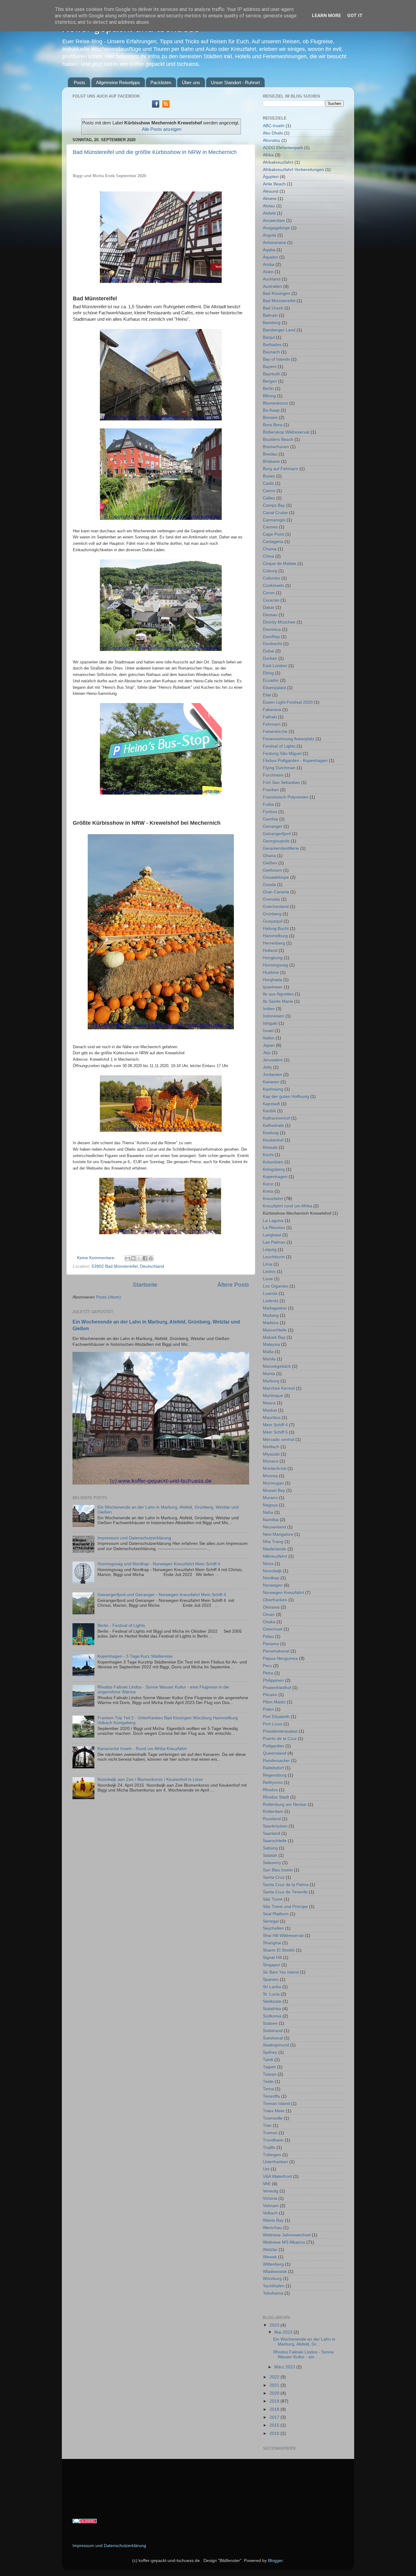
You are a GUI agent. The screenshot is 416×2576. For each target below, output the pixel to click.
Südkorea (272, 2016)
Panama (271, 1644)
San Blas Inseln (278, 1870)
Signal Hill (272, 1958)
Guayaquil (273, 921)
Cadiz (268, 483)
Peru (267, 1666)
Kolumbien (273, 1162)
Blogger (275, 2561)
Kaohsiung (273, 1089)
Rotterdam (273, 1811)
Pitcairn (270, 1695)
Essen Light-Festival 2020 (288, 702)
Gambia (270, 819)
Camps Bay (274, 505)
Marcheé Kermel (279, 1388)
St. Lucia (271, 1994)
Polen (268, 1709)
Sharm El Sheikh (279, 1950)
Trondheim (273, 2140)
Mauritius (272, 1418)
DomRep (271, 637)
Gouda (269, 885)
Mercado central (279, 1440)
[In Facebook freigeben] (145, 1258)
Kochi (268, 1155)
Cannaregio (274, 520)
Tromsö (270, 2133)
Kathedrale (273, 1125)
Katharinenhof (276, 1118)
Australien (272, 286)
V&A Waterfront (277, 2176)
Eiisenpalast (274, 688)
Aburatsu (271, 140)
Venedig (271, 2191)
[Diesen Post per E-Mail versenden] (128, 1258)
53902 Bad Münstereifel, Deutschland (128, 1266)
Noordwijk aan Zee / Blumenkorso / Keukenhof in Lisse (150, 1779)
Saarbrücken (275, 1826)
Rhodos (270, 1790)
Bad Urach (273, 308)
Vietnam (271, 2206)
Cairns (269, 491)
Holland (270, 950)
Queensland (275, 1753)
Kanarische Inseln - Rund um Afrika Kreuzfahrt (142, 1749)
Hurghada (272, 980)
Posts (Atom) (108, 1297)
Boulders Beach (278, 439)
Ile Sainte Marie (278, 1001)
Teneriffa (271, 2096)
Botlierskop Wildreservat (286, 432)
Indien (269, 1009)
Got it (355, 16)
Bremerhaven (276, 447)
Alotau (269, 206)
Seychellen (273, 1928)
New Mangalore (278, 1534)
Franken (271, 790)
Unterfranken (275, 2162)
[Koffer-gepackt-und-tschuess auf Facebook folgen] (156, 106)
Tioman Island (276, 2104)
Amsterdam (274, 221)
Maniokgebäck (277, 1366)
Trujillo (269, 2147)
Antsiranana (274, 243)
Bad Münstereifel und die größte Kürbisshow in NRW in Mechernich (155, 152)
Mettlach (271, 1447)
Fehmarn (272, 724)
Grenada (271, 899)
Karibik (269, 1111)
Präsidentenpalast (280, 1731)
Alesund (271, 191)
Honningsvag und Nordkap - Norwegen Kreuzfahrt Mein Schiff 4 (159, 1564)
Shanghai (272, 1943)
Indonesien (273, 1016)
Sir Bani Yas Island (281, 1972)
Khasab (270, 1147)
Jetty (267, 1067)
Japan (269, 1045)
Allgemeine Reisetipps (118, 82)
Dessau (270, 615)
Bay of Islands (276, 359)
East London (275, 666)
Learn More (326, 16)
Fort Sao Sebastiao (281, 782)
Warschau (272, 2228)
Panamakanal (276, 1651)
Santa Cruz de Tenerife (285, 1892)
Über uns (191, 82)
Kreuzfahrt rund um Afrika (287, 1206)
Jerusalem (273, 1060)
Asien (268, 272)
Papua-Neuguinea (280, 1658)
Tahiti (268, 2060)
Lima (268, 1264)
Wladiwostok (275, 2272)
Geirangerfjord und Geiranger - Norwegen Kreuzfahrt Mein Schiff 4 (162, 1595)
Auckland (272, 279)
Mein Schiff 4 (275, 1425)
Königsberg (274, 1169)
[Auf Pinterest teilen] (151, 1258)
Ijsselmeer (273, 987)
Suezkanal (273, 2038)
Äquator (270, 257)
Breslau (270, 454)
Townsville (273, 2118)
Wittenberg (273, 2264)
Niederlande (275, 1549)
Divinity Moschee (279, 622)
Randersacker (276, 1761)
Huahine (271, 972)
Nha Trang (273, 1542)
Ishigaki (270, 1023)
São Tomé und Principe (285, 1907)
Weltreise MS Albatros (284, 2242)
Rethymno (273, 1783)
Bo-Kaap (271, 410)
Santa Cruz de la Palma (286, 1885)
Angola (270, 235)
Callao (269, 498)
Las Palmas (274, 1242)
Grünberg (272, 914)
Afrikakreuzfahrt (278, 162)
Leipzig (270, 1250)
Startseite (145, 1285)
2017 (275, 2417)
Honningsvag (275, 965)
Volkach (270, 2213)
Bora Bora (273, 425)
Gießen (270, 863)
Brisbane (271, 461)
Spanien (271, 1979)
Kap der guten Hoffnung (286, 1097)
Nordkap (271, 1578)
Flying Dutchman (279, 768)
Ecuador (271, 680)
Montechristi (275, 1468)
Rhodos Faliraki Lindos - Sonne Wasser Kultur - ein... (303, 2354)
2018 (275, 2409)
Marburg (271, 1381)
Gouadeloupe (276, 877)
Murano (270, 1498)
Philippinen (273, 1680)
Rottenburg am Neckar (285, 1804)
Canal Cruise (275, 513)
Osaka (269, 1622)
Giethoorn (272, 870)
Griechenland (276, 907)
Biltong (269, 396)
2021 (275, 2385)
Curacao (271, 600)
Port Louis (273, 1724)
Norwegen (273, 1585)
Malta (268, 1352)
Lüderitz (271, 1301)
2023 (275, 2325)
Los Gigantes (276, 1286)
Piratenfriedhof (277, 1688)
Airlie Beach (274, 184)
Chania (270, 549)
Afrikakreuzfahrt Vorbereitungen (293, 170)
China (268, 556)
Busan (269, 476)
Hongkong (273, 958)
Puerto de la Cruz (280, 1739)
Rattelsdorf (273, 1768)
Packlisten (161, 82)
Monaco (271, 1461)
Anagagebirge (276, 228)
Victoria (270, 2198)
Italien (269, 1038)
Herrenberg (274, 943)
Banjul (269, 337)
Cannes (270, 527)
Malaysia (271, 1344)
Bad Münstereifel (279, 301)
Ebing (268, 673)
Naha (268, 1512)
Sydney (270, 2052)
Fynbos (270, 812)
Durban (270, 658)
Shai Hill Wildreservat (283, 1936)
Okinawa (271, 1607)
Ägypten (271, 177)
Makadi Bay (274, 1337)
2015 (275, 2425)
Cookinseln (273, 586)
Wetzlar (270, 2250)
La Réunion (274, 1228)
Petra (268, 1673)
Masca (269, 1403)
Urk (266, 2169)
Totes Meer (274, 2111)
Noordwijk (272, 1571)
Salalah (270, 1855)
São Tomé (273, 1899)
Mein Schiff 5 (275, 1432)
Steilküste (272, 2001)
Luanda (270, 1293)
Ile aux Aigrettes (278, 994)
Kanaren (271, 1082)
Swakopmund (276, 2045)
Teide (268, 2082)
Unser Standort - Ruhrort (235, 82)
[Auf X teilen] (139, 1258)
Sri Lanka (272, 1987)
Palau (268, 1636)
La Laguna (273, 1221)
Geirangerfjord (277, 834)
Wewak (270, 2257)
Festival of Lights (279, 746)
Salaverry (272, 1863)
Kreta (268, 1191)
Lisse (268, 1279)
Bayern (270, 367)
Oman (269, 1615)
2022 (275, 2377)
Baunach (271, 352)
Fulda (268, 804)
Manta (269, 1374)
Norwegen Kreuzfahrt (283, 1593)
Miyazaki (271, 1454)
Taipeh (269, 2067)
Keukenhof (273, 1140)
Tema (268, 2089)
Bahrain (270, 315)
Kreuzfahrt (273, 1199)
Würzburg (272, 2279)
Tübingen (272, 2155)
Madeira (271, 1323)
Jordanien (272, 1075)
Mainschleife (275, 1330)
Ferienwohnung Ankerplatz (289, 739)
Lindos (269, 1272)
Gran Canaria (276, 892)
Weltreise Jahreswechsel (287, 2235)
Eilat (267, 695)
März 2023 (285, 2367)
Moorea (270, 1476)
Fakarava (272, 710)
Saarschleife (275, 1841)
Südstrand (273, 2031)
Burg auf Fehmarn (280, 469)
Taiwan (270, 2074)
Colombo (271, 578)
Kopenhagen (275, 1177)
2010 (275, 2433)
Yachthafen (274, 2286)
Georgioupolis (276, 841)
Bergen (270, 381)
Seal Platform (276, 1914)
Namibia (271, 1520)
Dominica (272, 629)
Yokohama (273, 2293)
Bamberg (272, 323)
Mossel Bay (274, 1490)
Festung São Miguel (282, 754)
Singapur (271, 1965)
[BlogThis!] (133, 1258)
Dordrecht (272, 644)
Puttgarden (273, 1746)
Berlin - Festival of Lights (121, 1626)
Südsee (270, 2023)
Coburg (270, 571)
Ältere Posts (233, 1285)
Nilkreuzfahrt (275, 1556)
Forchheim (273, 775)
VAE (267, 2184)
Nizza (268, 1564)
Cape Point (273, 534)
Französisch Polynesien (286, 797)
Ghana (269, 856)
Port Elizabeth (276, 1717)
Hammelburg (275, 936)
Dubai (268, 651)
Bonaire (270, 418)
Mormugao (273, 1483)
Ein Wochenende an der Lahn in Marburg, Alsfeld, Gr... (304, 2342)
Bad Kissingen (277, 293)
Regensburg (275, 1775)
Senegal (271, 1921)
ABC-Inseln (274, 126)
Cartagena (273, 542)
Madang (271, 1315)
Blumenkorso (275, 403)
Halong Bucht (276, 929)
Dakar (269, 607)
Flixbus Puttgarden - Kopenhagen (295, 761)
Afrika (268, 155)
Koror (268, 1184)
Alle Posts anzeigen (162, 129)
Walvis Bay (273, 2220)
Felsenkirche (275, 732)
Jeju (267, 1053)
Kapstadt (271, 1104)
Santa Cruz (274, 1877)
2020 (275, 2393)
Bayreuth (271, 374)
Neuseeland (274, 1527)
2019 (275, 2401)
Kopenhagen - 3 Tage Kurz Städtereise (135, 1656)
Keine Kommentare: (97, 1258)
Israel (268, 1031)
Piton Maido (274, 1702)
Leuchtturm (274, 1257)
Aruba (269, 264)
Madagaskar (275, 1308)
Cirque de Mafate (280, 564)
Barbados (272, 345)
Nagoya (270, 1505)
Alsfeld (269, 213)
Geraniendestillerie (281, 848)
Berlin (268, 389)
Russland (272, 1819)
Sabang (270, 1848)
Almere (270, 199)
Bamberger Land (279, 330)
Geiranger (273, 826)
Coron (269, 593)
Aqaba (269, 250)
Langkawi (272, 1235)
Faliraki (270, 717)
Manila (269, 1359)
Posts (79, 82)
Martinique (273, 1396)
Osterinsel (273, 1629)
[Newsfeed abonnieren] (166, 106)
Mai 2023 (284, 2332)
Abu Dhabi (273, 133)
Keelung (271, 1133)
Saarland (271, 1833)
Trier (267, 2126)
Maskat (270, 1410)
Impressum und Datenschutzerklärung (134, 1538)
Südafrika (272, 2009)
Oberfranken (275, 1600)
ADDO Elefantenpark (283, 148)
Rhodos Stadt (276, 1797)
